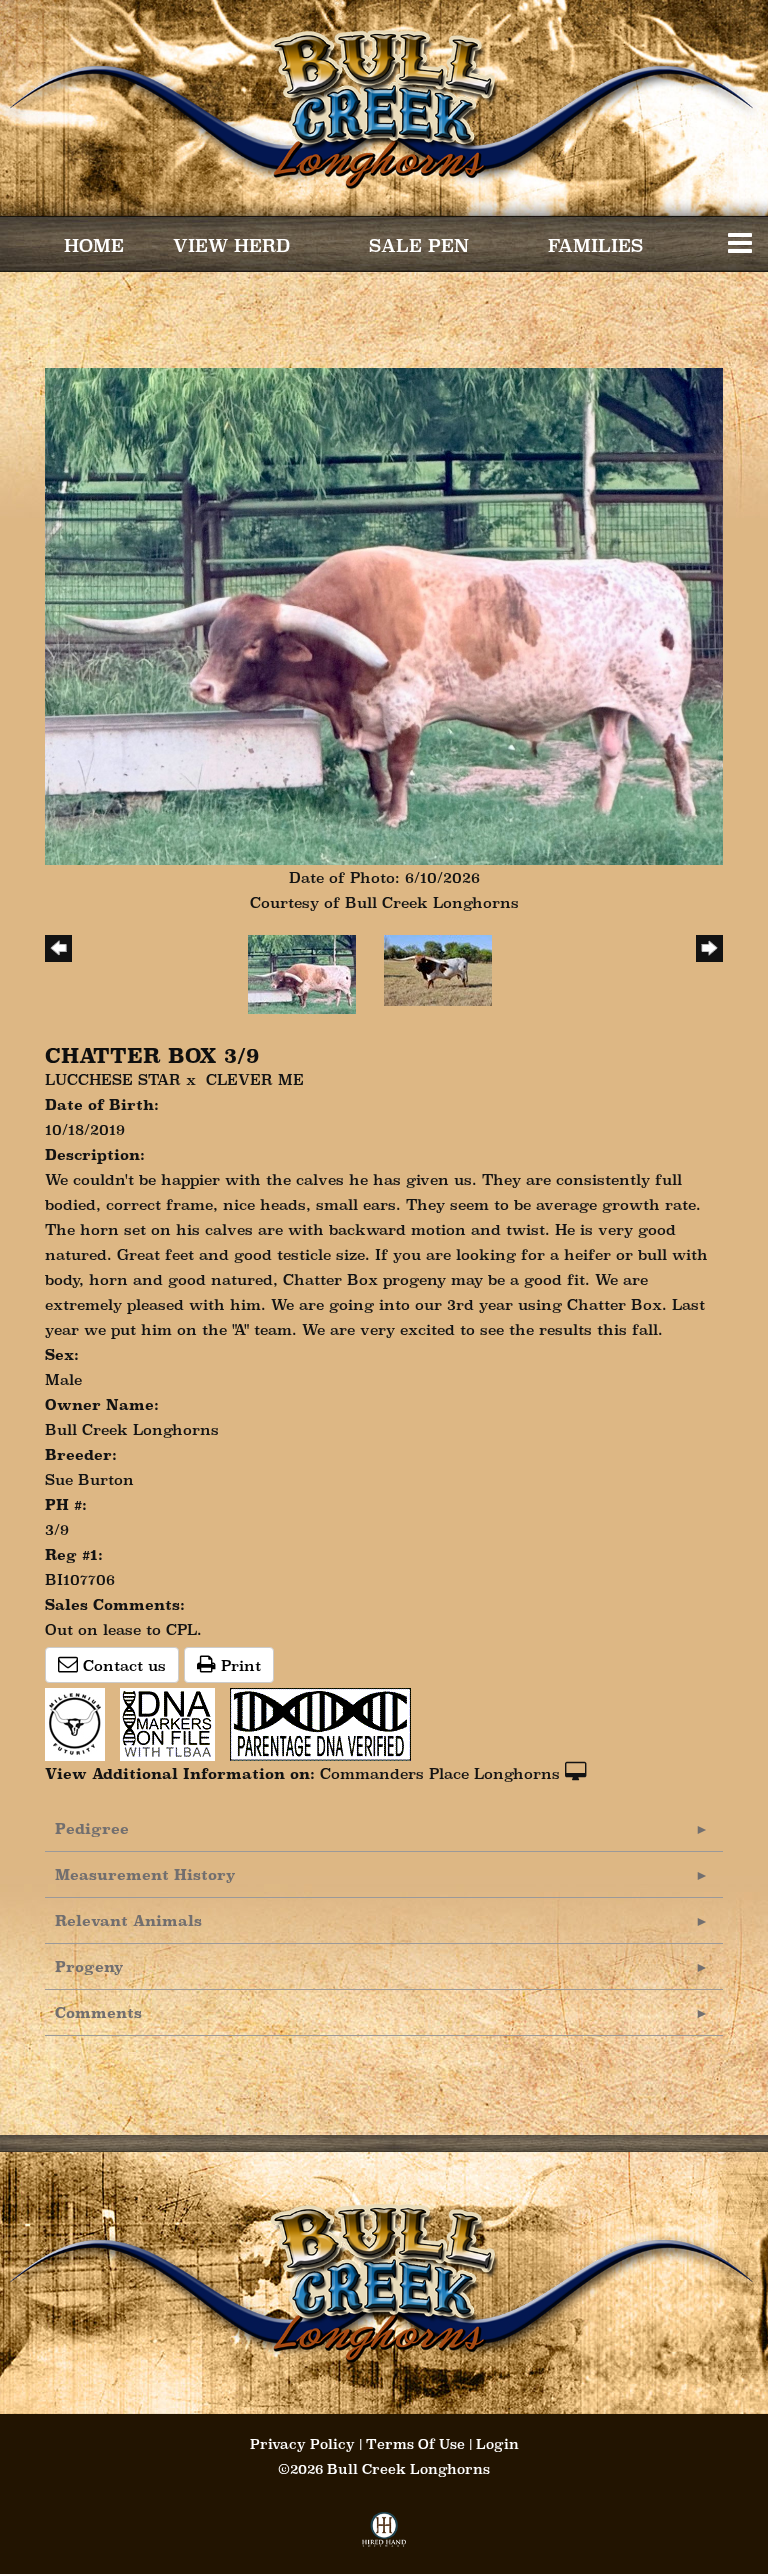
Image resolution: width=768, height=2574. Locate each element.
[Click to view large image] (384, 614)
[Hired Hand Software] (384, 2535)
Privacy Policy (302, 2444)
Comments (98, 2012)
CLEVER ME (255, 1079)
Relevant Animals (128, 1920)
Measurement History (145, 1874)
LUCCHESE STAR (113, 1079)
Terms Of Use (415, 2444)
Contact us (122, 1665)
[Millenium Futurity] (80, 1722)
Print (238, 1665)
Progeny (89, 1966)
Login (497, 2444)
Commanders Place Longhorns (440, 1773)
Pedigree (92, 1828)
